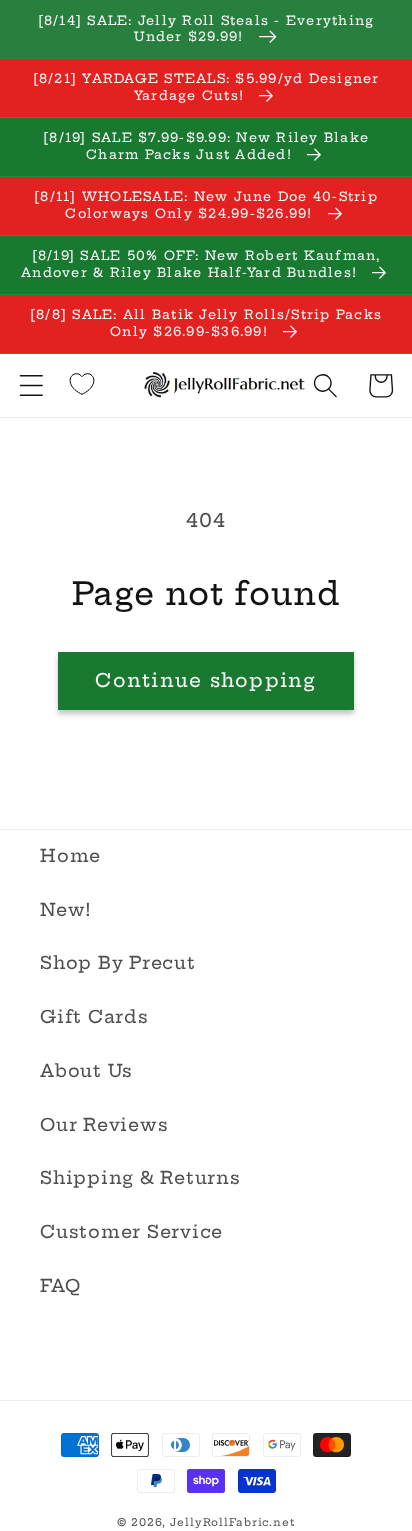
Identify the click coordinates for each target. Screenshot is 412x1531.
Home (70, 856)
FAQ (60, 1286)
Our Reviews (104, 1125)
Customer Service (131, 1232)
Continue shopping (205, 680)
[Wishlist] (82, 384)
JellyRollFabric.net (232, 1522)
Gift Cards (94, 1017)
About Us (86, 1071)
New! (66, 910)
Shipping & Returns (140, 1178)
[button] (31, 385)
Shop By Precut (118, 963)
